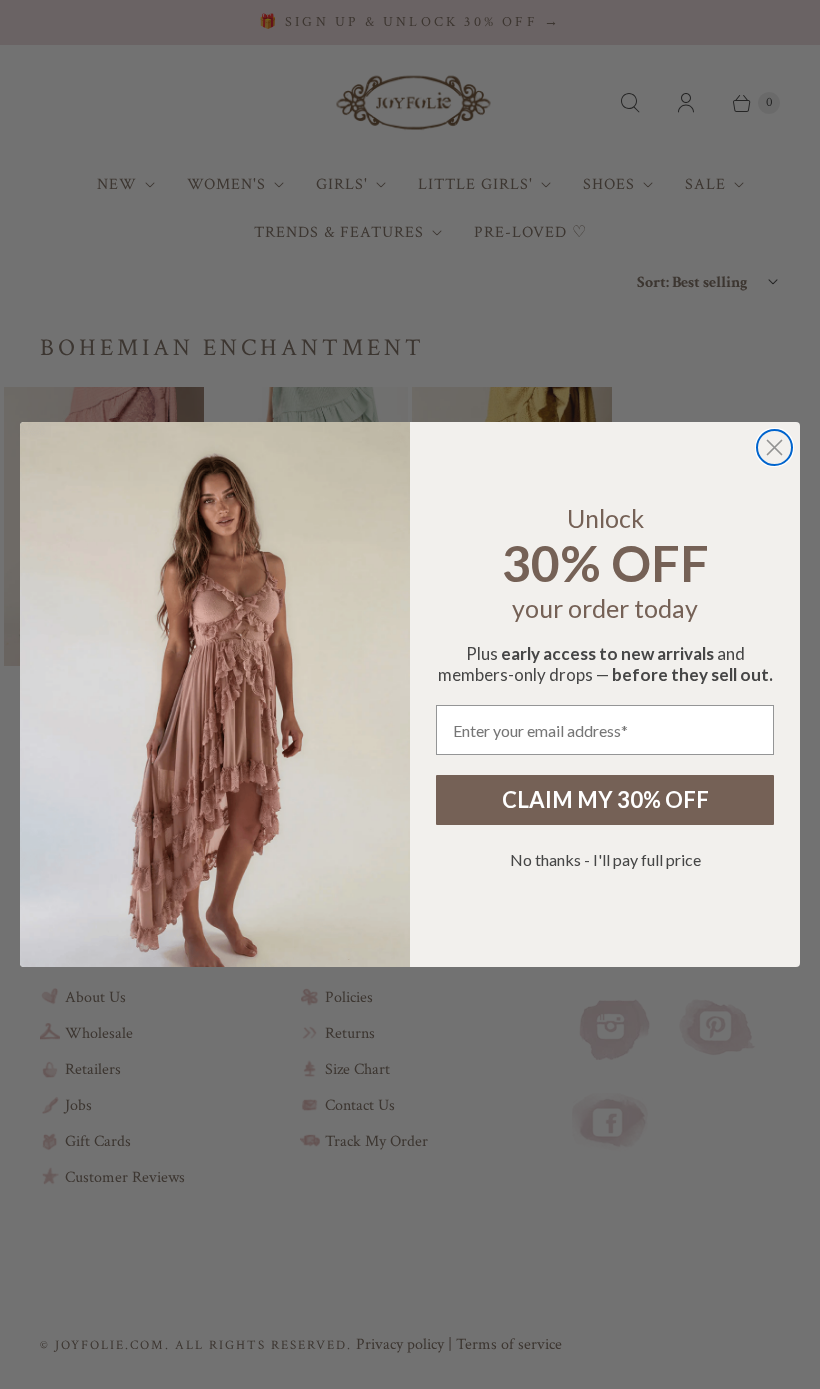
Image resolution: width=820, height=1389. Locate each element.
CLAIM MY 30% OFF (605, 799)
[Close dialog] (774, 447)
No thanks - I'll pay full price (605, 859)
